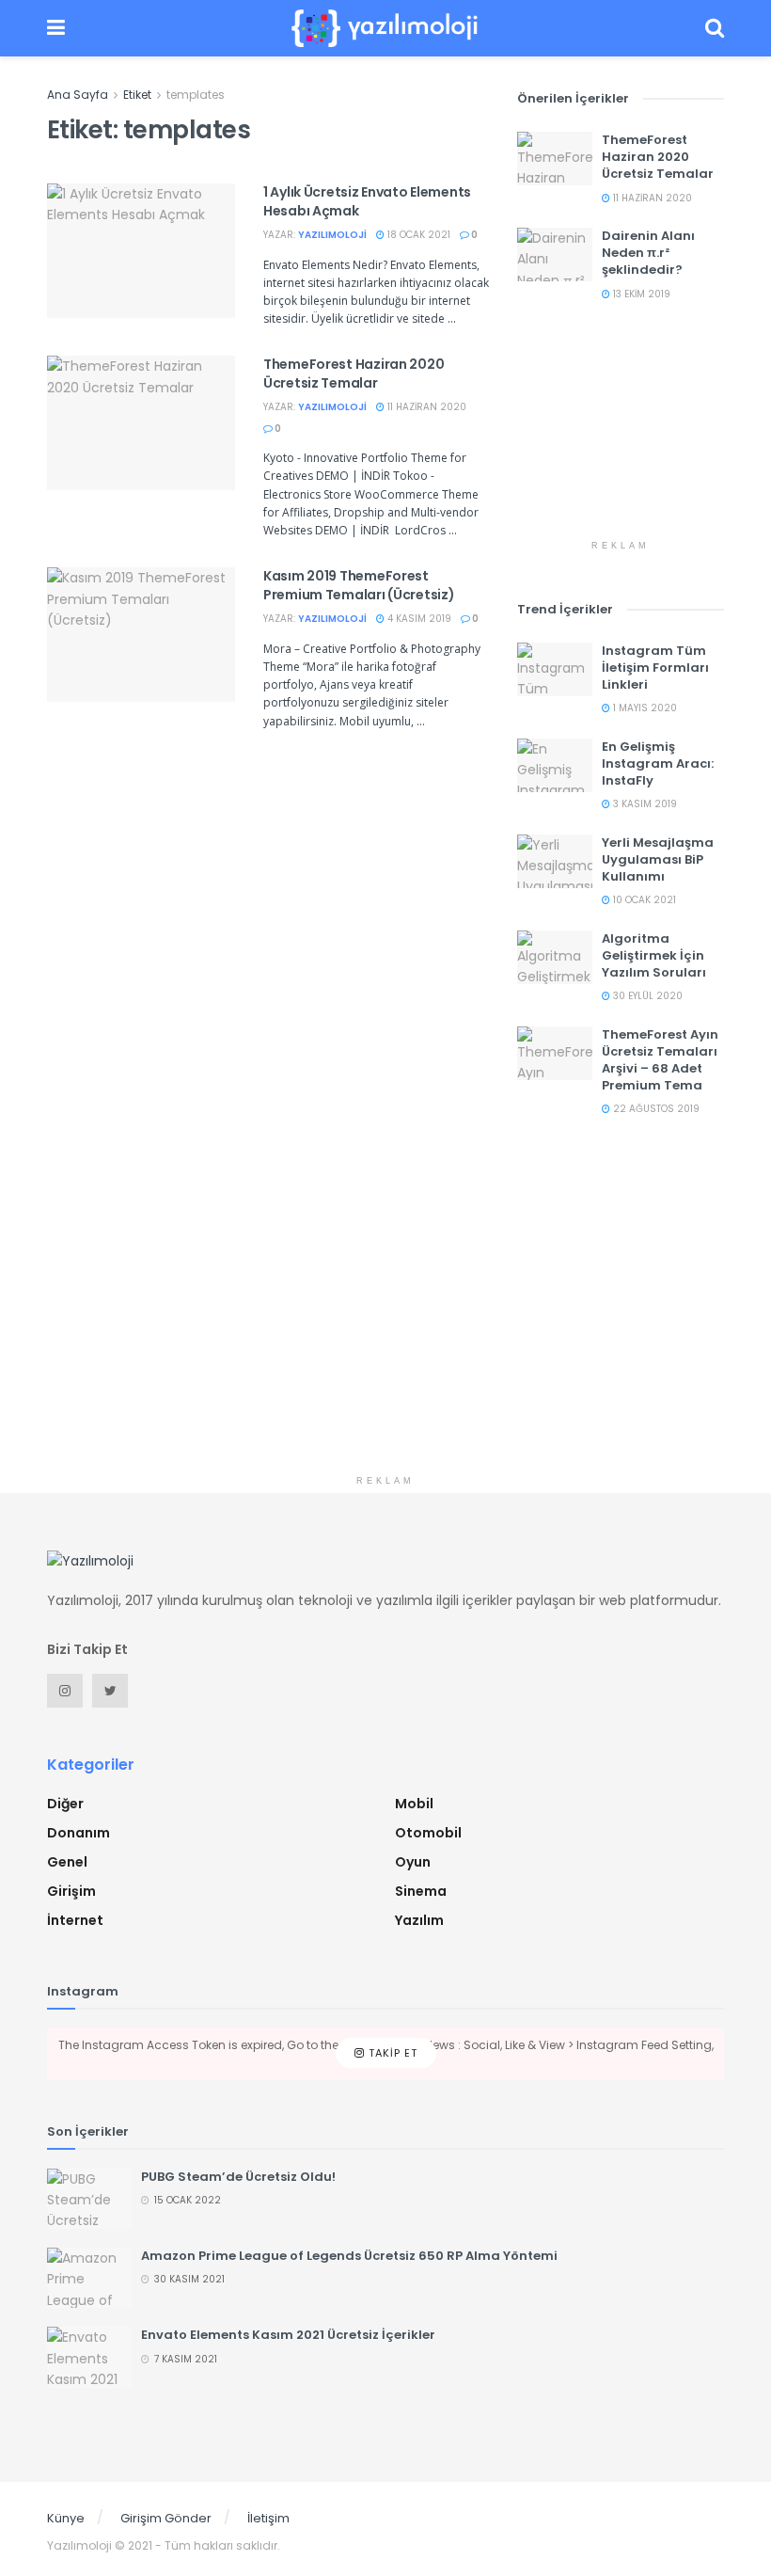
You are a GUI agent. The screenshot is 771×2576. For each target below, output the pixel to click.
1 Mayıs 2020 (644, 708)
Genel (67, 1862)
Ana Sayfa (78, 95)
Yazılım (419, 1920)
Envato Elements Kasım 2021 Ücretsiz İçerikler (288, 2335)
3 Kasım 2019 (644, 804)
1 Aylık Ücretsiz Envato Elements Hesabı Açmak (367, 201)
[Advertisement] (621, 437)
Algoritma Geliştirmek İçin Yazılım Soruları (654, 955)
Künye (66, 2518)
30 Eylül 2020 (646, 996)
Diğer (65, 1804)
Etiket (137, 95)
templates (196, 95)
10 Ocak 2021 (643, 900)
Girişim (71, 1891)
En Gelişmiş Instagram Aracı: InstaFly (658, 763)
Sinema (421, 1891)
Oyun (413, 1862)
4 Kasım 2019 (418, 619)
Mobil (414, 1804)
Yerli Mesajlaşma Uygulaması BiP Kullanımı (658, 859)
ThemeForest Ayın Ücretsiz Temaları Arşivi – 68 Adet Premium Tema (660, 1060)
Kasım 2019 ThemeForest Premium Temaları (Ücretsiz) (359, 585)
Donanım (79, 1833)
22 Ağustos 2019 (655, 1109)
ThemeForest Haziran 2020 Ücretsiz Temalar (354, 374)
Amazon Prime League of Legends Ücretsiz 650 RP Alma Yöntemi (349, 2256)
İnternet (75, 1920)
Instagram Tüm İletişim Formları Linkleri (655, 668)
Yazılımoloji (332, 235)
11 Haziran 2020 (425, 407)
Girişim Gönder (166, 2518)
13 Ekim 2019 (640, 294)
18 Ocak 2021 (417, 235)
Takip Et (391, 2054)
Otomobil (428, 1833)
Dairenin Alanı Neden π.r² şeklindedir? (648, 253)
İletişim (268, 2518)
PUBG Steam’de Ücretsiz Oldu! (238, 2177)
